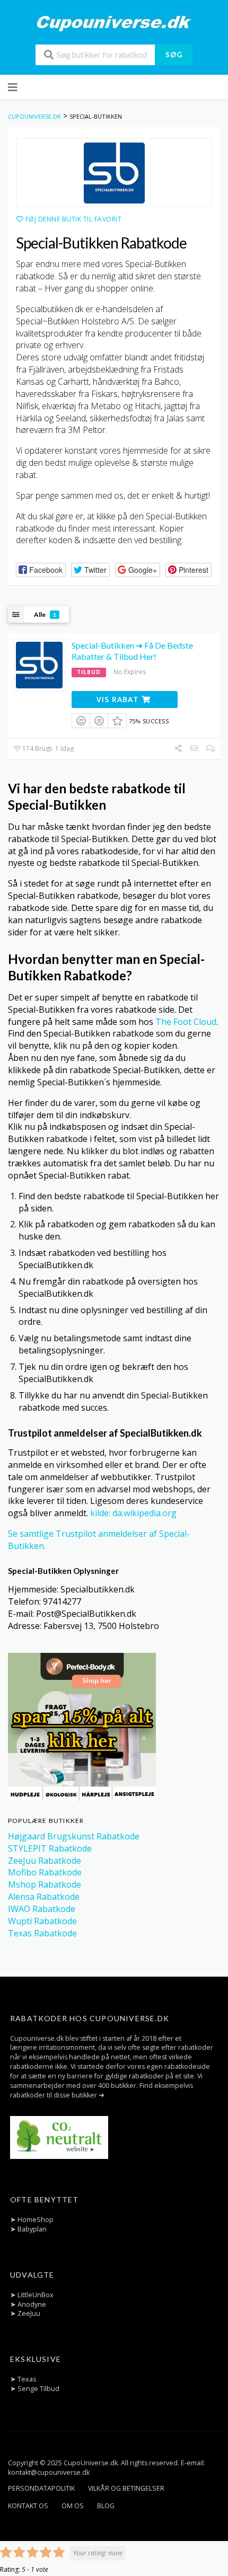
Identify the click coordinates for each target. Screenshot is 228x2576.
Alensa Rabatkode (44, 1897)
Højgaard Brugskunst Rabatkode (74, 1836)
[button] (41, 570)
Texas (27, 2379)
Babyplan (32, 2229)
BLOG (106, 2506)
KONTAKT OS (28, 2506)
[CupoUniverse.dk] (114, 23)
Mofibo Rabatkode (45, 1872)
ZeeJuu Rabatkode (45, 1861)
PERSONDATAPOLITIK (41, 2488)
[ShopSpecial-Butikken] (114, 172)
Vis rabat (119, 699)
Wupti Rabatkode (42, 1921)
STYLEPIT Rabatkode (50, 1848)
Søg (174, 55)
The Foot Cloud (186, 1022)
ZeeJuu (29, 2313)
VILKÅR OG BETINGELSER (126, 2488)
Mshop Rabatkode (45, 1884)
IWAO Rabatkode (42, 1909)
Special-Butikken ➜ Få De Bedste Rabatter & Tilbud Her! (132, 651)
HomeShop (36, 2220)
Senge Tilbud (38, 2389)
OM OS (73, 2506)
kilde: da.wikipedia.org (133, 1513)
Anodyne (32, 2304)
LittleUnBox (36, 2295)
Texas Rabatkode (42, 1933)
